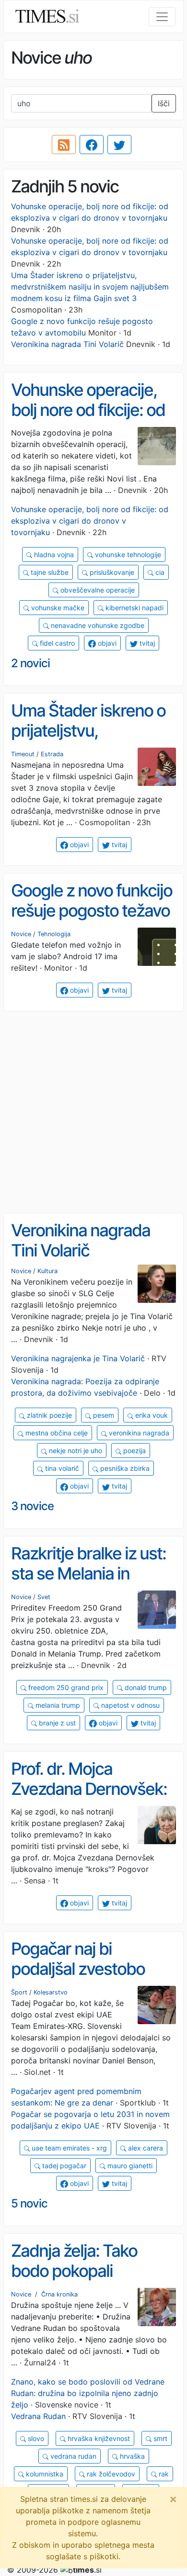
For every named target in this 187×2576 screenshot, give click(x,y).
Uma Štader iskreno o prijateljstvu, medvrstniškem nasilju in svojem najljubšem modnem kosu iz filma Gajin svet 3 (90, 287)
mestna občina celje (56, 1433)
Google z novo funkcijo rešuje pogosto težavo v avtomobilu (92, 911)
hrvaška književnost (98, 2438)
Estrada (52, 754)
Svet (44, 1597)
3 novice (32, 1506)
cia (159, 572)
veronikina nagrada (138, 1433)
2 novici (30, 663)
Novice (21, 934)
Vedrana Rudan (38, 2416)
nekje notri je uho (75, 1450)
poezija (134, 1450)
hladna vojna (53, 554)
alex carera (145, 2148)
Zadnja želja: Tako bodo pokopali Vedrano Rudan (74, 2271)
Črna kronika (59, 2294)
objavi (106, 643)
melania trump (57, 1705)
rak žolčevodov (110, 2474)
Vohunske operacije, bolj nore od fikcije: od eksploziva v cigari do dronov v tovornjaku (88, 420)
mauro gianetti (129, 2166)
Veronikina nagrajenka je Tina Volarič (78, 1358)
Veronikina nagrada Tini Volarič (67, 344)
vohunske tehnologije (127, 554)
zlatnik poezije (48, 1415)
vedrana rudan (72, 2456)
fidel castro (56, 643)
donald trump (145, 1687)
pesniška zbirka (124, 1468)
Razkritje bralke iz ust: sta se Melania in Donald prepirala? (88, 1574)
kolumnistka (44, 2474)
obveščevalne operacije (97, 590)
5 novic (29, 2203)
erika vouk (151, 1415)
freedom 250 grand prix (65, 1687)
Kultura (47, 1271)
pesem (103, 1415)
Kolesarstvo (51, 1992)
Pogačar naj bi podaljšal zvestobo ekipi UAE (78, 1969)
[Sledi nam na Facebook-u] (92, 145)
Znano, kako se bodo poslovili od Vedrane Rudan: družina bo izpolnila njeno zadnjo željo (88, 2393)
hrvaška (131, 2456)
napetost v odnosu (129, 1705)
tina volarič (61, 1468)
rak (163, 2474)
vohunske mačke (57, 608)
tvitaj (146, 643)
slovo (35, 2438)
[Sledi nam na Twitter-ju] (119, 145)
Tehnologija (54, 934)
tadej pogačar (63, 2166)
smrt (159, 2438)
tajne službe (49, 572)
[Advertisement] (93, 1112)
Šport (19, 1992)
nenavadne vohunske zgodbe (97, 625)
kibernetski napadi (134, 608)
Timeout (23, 754)
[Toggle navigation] (162, 17)
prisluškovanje (111, 572)
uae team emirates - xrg (68, 2148)
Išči (164, 103)
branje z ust (56, 1723)
